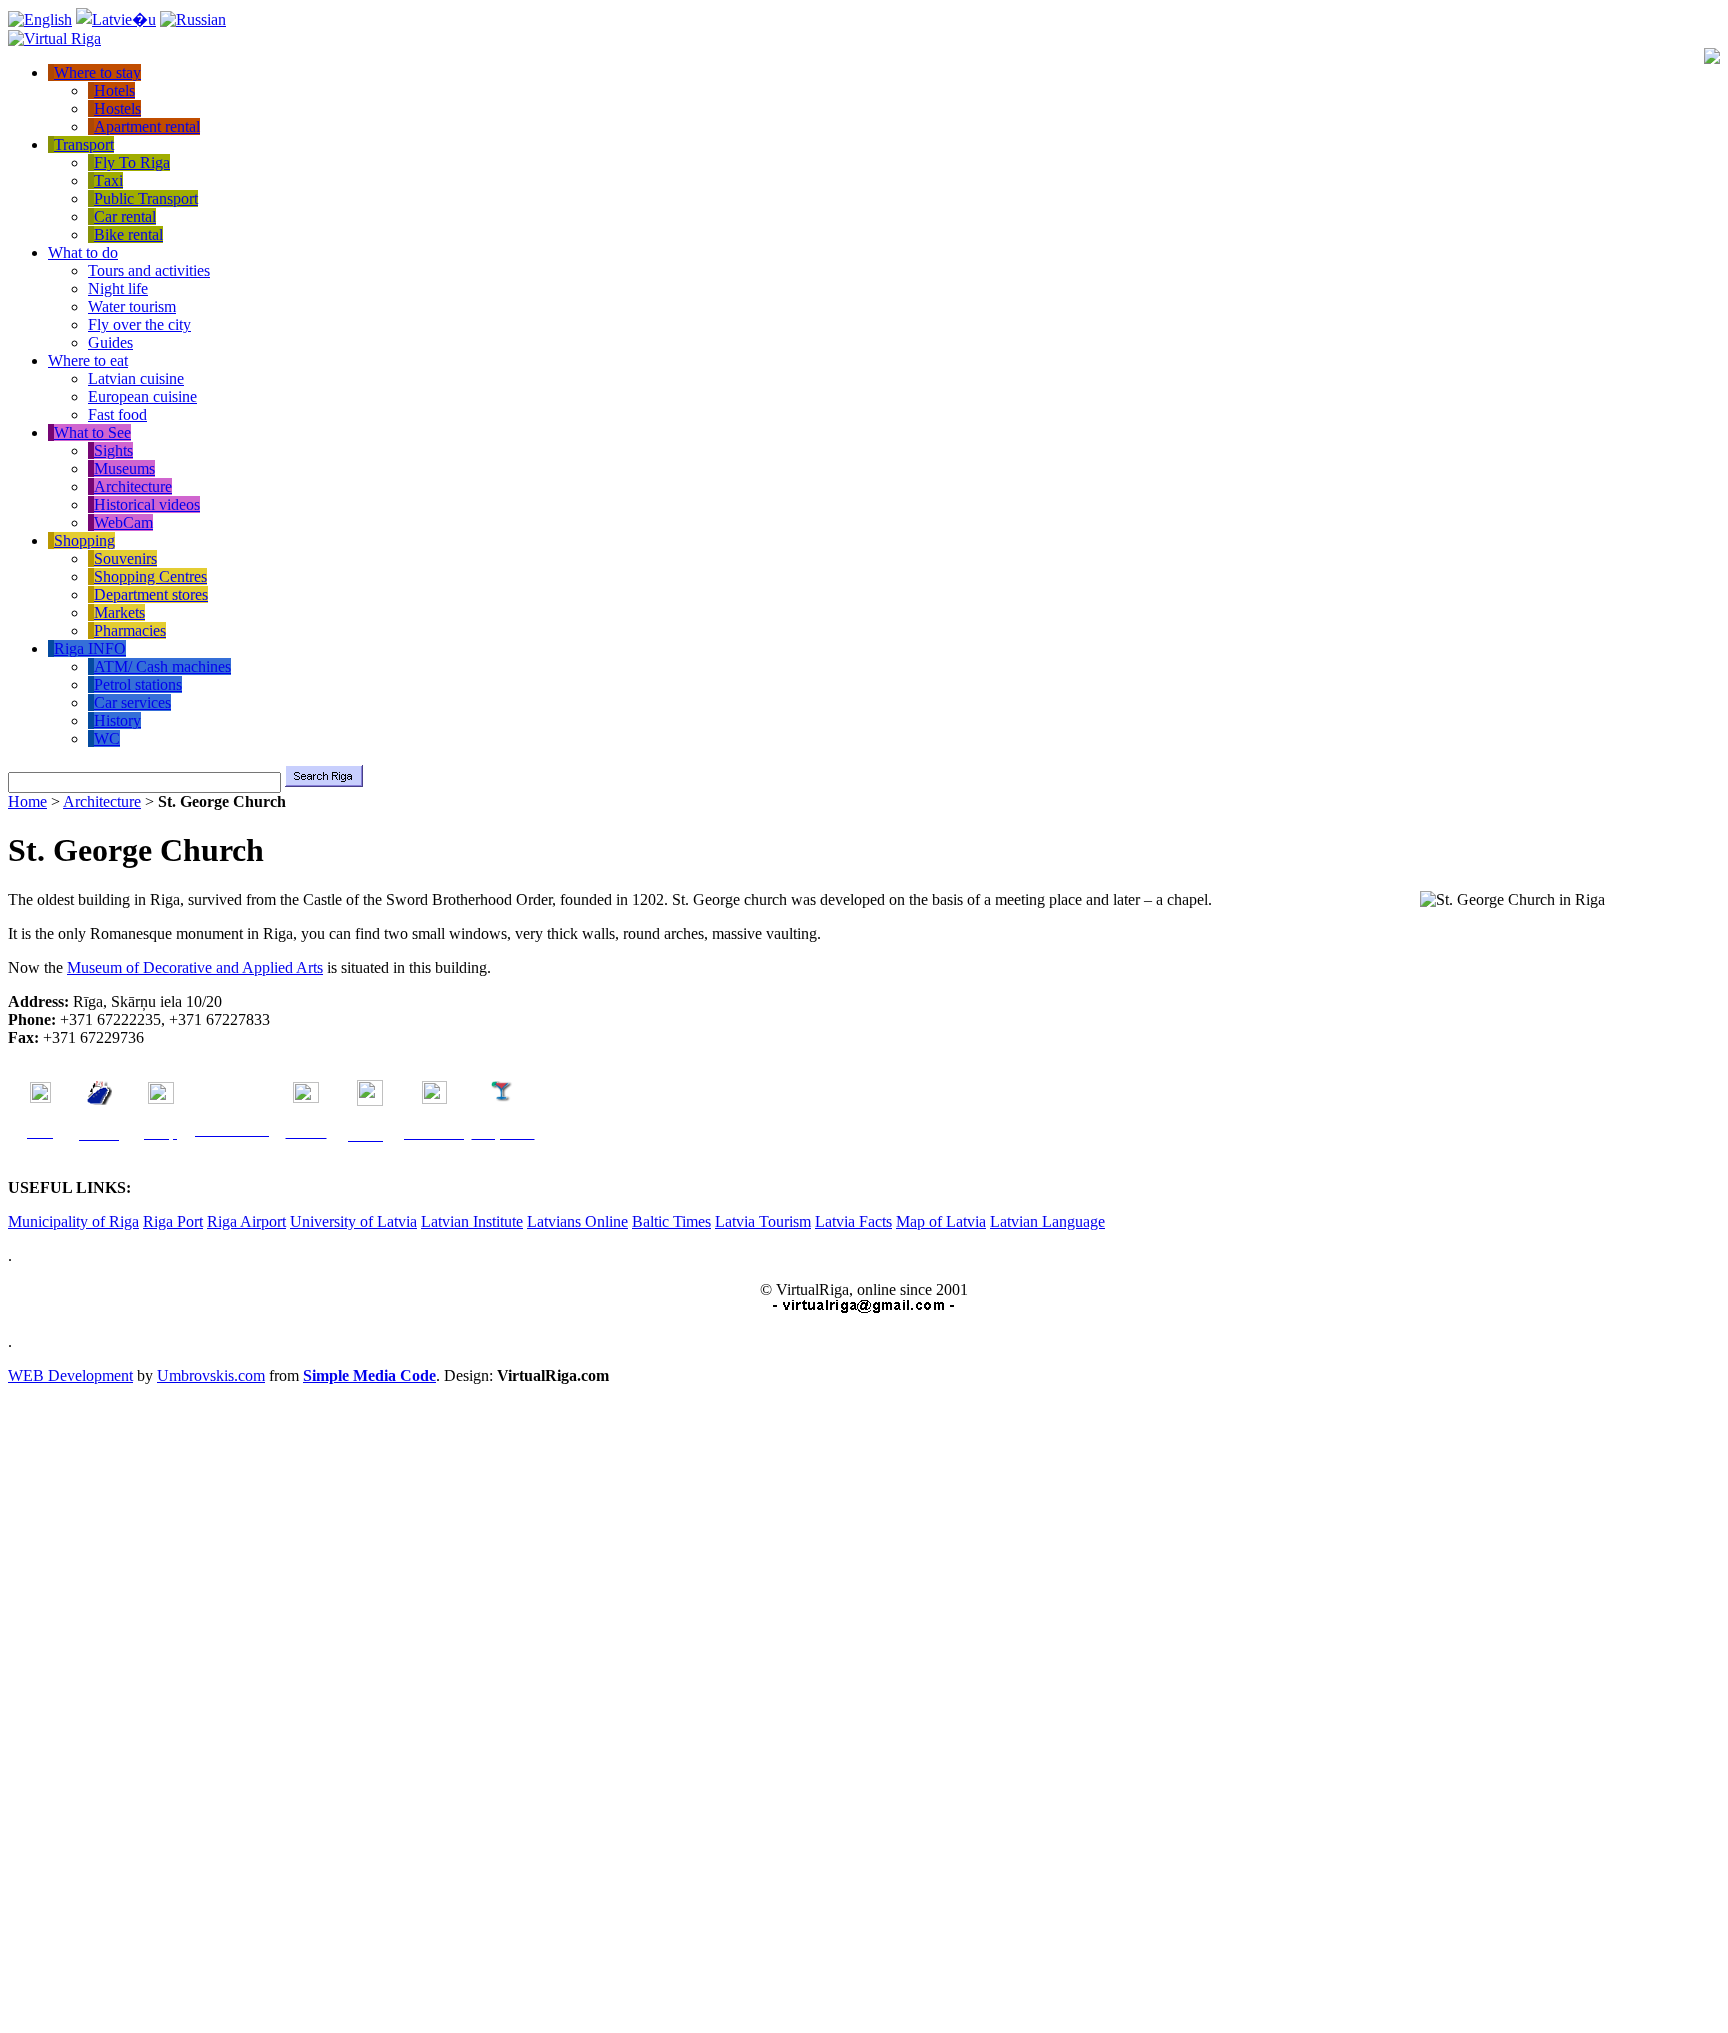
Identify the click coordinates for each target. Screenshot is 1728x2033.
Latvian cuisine (136, 378)
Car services (132, 702)
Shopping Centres (150, 576)
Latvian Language (1047, 1221)
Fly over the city (139, 324)
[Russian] (193, 19)
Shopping (84, 540)
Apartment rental (147, 126)
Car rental (125, 216)
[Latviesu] (116, 19)
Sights (113, 450)
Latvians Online (577, 1221)
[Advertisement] (88, 1703)
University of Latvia (353, 1221)
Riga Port (173, 1221)
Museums (124, 468)
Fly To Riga (132, 162)
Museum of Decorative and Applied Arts (195, 967)
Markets (119, 612)
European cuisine (142, 396)
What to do (83, 252)
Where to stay (97, 72)
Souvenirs (125, 558)
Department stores (151, 594)
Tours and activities (149, 270)
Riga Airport (246, 1221)
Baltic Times (671, 1221)
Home (27, 801)
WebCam (123, 522)
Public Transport (146, 198)
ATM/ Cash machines (162, 666)
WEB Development (70, 1375)
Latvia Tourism (763, 1221)
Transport (84, 144)
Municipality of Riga (73, 1221)
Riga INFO (90, 648)
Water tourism (132, 306)
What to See (92, 432)
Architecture (133, 486)
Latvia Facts (853, 1221)
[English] (40, 19)
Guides (110, 342)
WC (107, 738)
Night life (118, 288)
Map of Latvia (941, 1221)
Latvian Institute (472, 1221)
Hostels (117, 108)
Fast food (117, 414)
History (117, 720)
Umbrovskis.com (211, 1375)
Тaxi (108, 180)
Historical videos (147, 504)
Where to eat (88, 360)
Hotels (114, 90)
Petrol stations (138, 684)
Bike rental (128, 234)
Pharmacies (130, 630)
